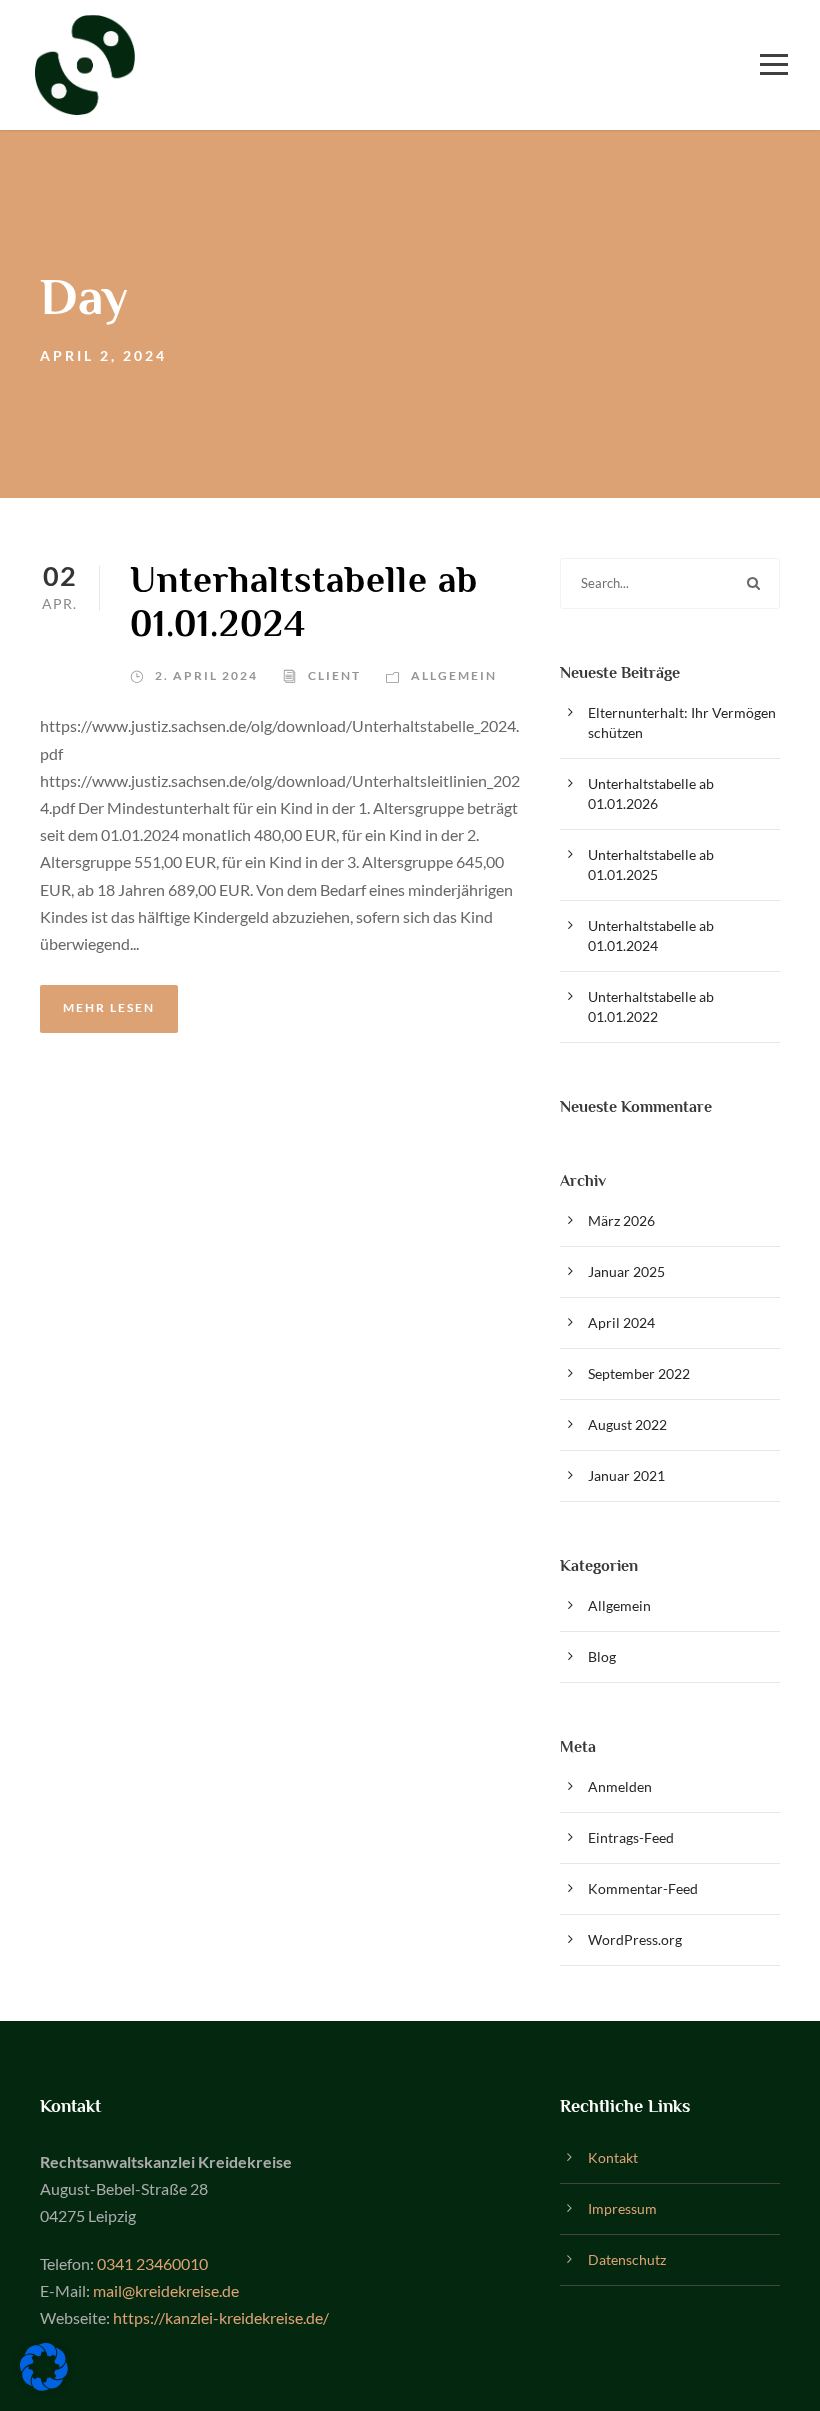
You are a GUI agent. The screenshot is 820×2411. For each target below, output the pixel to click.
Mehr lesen (109, 1007)
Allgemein (454, 675)
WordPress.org (635, 1939)
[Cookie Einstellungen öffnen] (44, 2384)
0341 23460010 (152, 2263)
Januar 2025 (626, 1271)
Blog (602, 1656)
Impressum (622, 2208)
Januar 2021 (626, 1475)
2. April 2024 (206, 675)
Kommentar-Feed (643, 1888)
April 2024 (621, 1322)
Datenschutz (627, 2259)
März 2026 (621, 1220)
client (334, 675)
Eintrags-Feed (631, 1837)
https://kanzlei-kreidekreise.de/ (221, 2317)
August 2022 (627, 1424)
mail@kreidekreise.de (166, 2290)
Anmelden (620, 1786)
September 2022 (639, 1373)
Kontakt (613, 2157)
